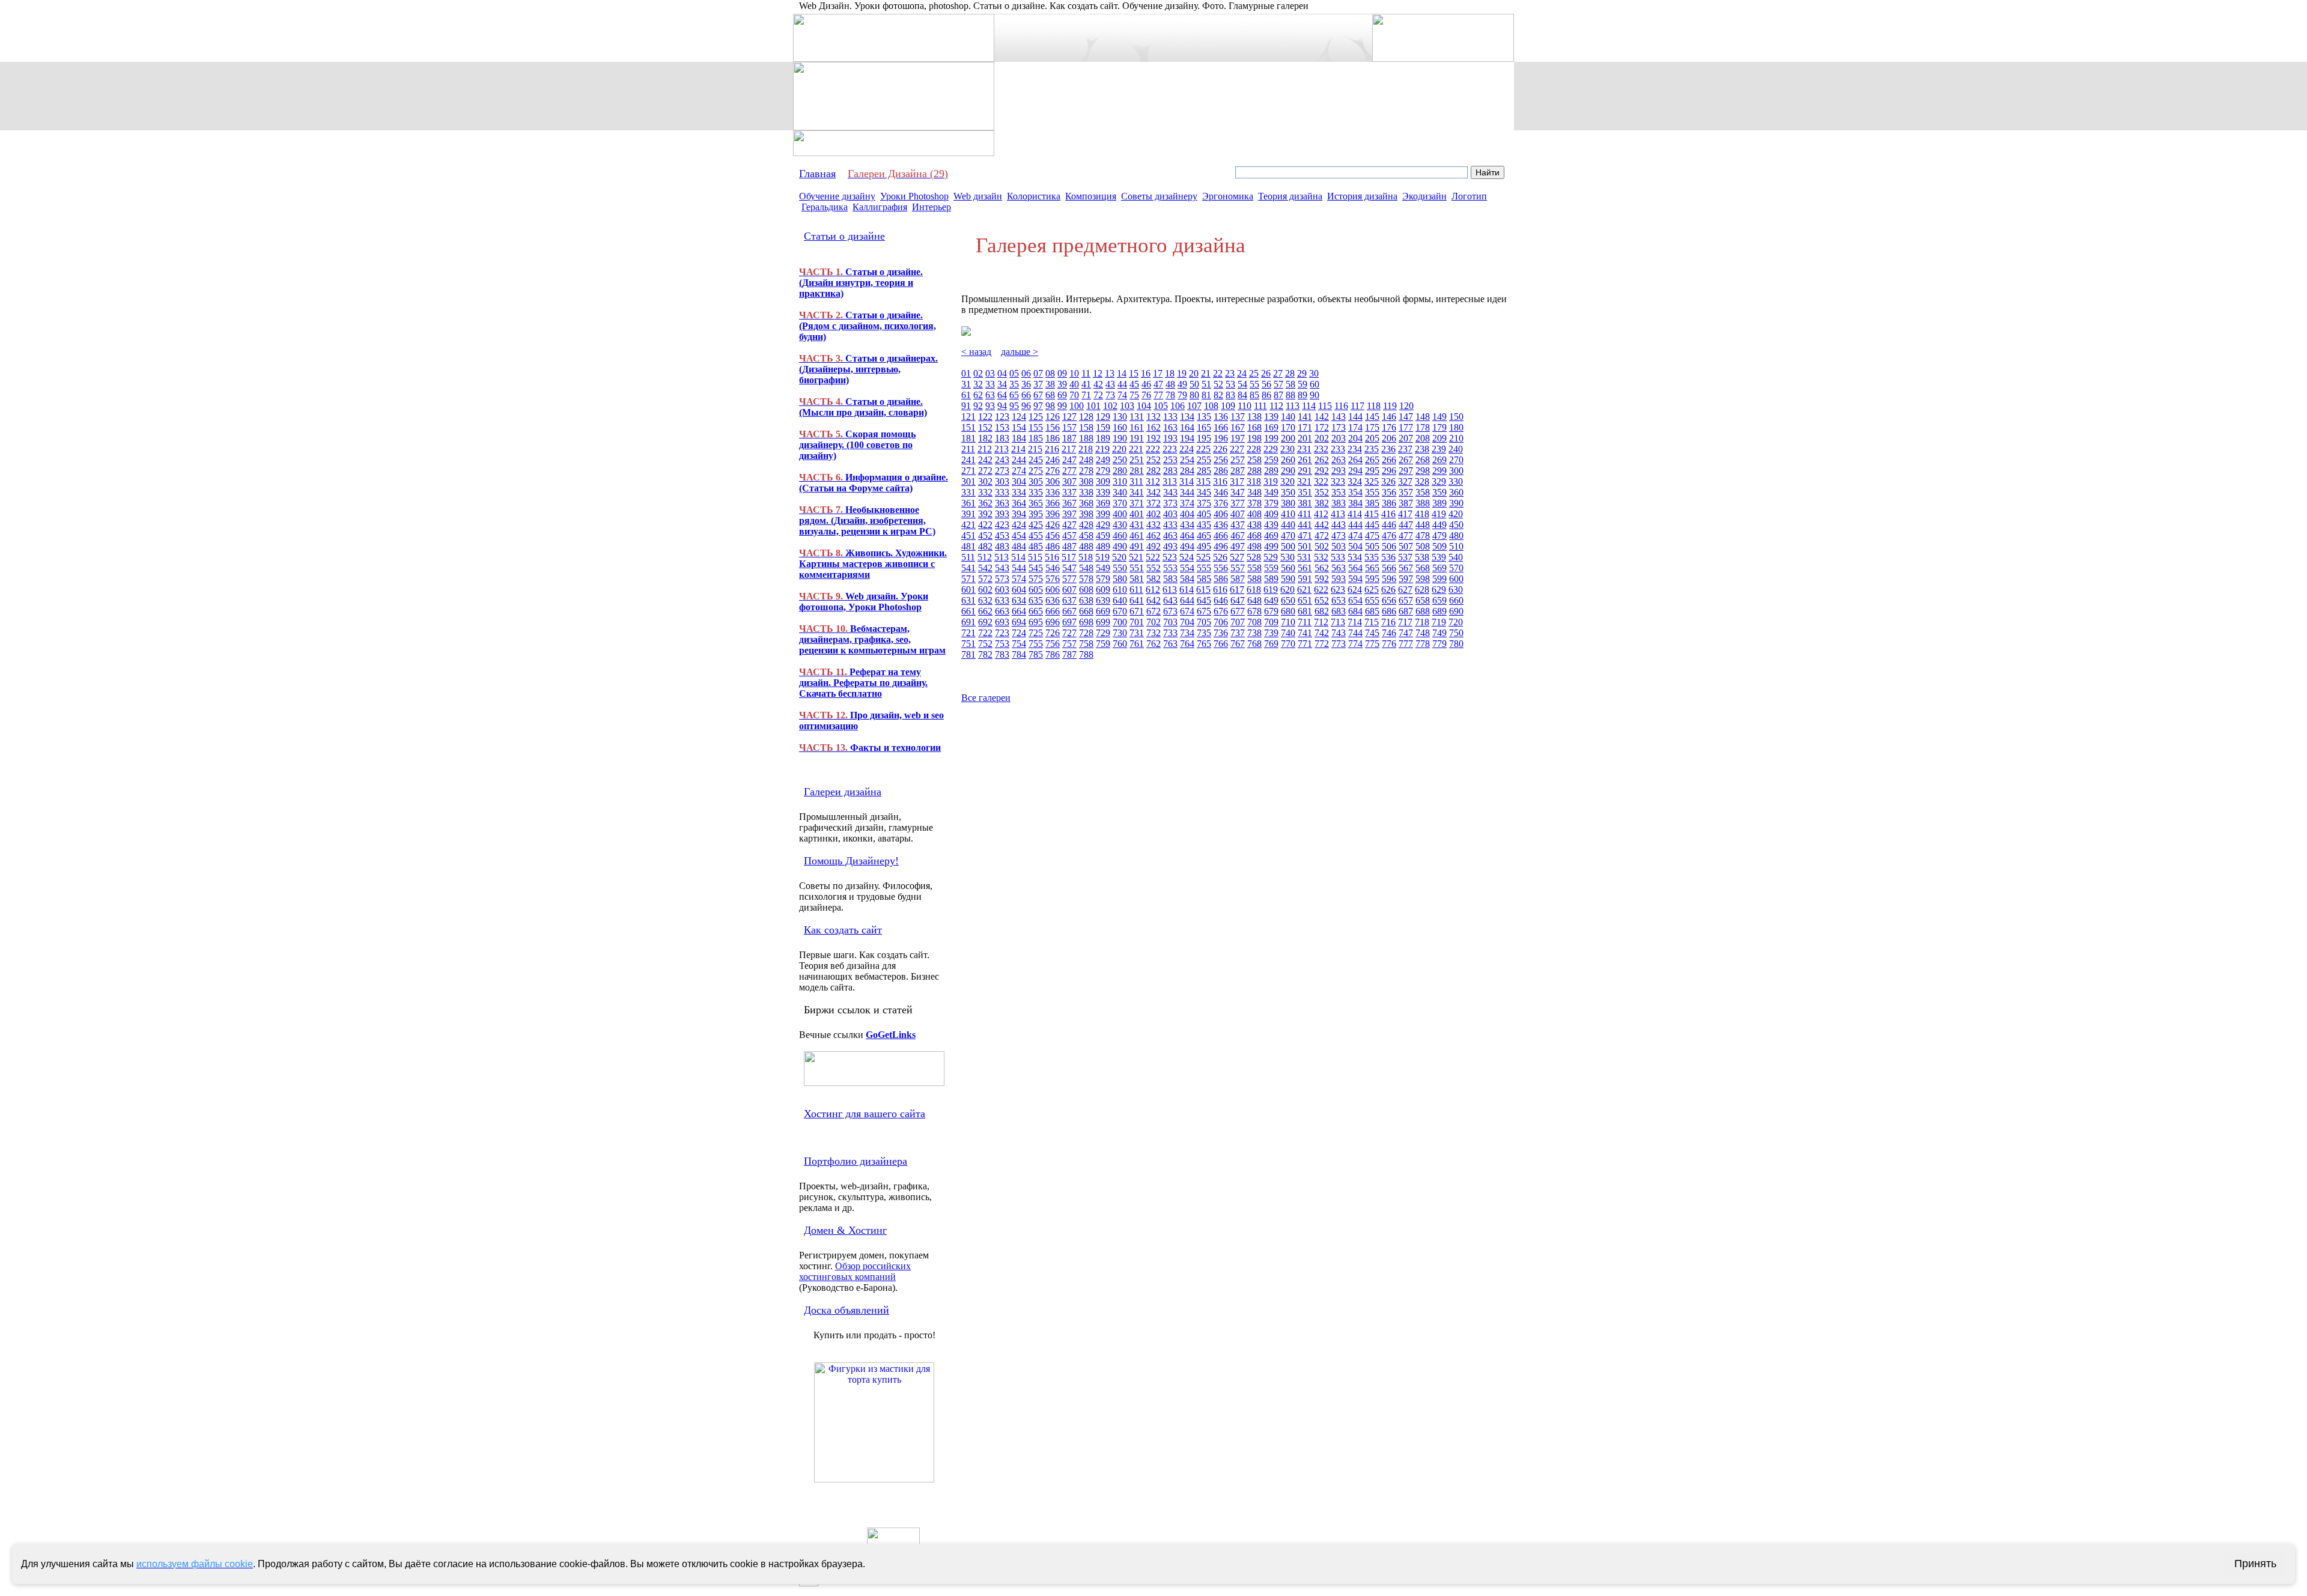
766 (1221, 644)
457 (1069, 536)
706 (1221, 622)
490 (1120, 546)
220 (1119, 449)
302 (985, 481)
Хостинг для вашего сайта (865, 1114)
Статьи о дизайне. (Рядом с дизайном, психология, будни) (868, 326)
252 (1153, 460)
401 (1137, 514)
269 (1439, 460)
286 (1221, 471)
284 (1187, 471)
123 (1002, 417)
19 (1182, 373)
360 (1456, 492)
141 (1305, 417)
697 (1069, 622)
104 (1144, 406)
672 (1153, 611)
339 (1103, 492)
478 (1423, 536)
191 (1137, 438)
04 (1002, 373)
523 (1170, 557)
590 (1288, 579)
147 (1406, 417)
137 (1238, 417)
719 (1439, 622)
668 (1086, 611)
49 (1182, 384)
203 (1339, 438)
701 (1137, 622)
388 (1423, 503)
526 (1220, 557)
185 (1036, 438)
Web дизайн (978, 196)
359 (1439, 492)
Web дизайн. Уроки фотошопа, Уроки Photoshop (864, 602)
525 (1203, 557)
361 (968, 503)
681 (1305, 611)
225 (1203, 449)
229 (1271, 449)
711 (1305, 622)
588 (1254, 579)
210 (1456, 438)
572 (985, 579)
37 (1038, 384)
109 (1228, 406)
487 (1069, 546)
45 (1134, 384)
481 (968, 546)
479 (1439, 536)
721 (968, 633)
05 (1014, 373)
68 (1050, 395)
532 (1321, 557)
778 (1423, 644)
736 (1221, 633)
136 (1221, 417)
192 (1153, 438)
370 (1120, 503)
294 (1355, 471)
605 (1036, 590)
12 (1098, 373)
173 (1339, 427)
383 (1339, 503)
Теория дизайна (1290, 196)
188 (1086, 438)
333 (1002, 492)
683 (1339, 611)
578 (1086, 579)
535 (1372, 557)
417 (1405, 514)
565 (1372, 568)
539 (1439, 557)
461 (1137, 536)
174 (1355, 427)
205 (1372, 438)
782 (985, 654)
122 (985, 417)
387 (1406, 503)
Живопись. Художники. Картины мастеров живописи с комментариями (873, 564)
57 (1278, 384)
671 (1137, 611)
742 (1322, 633)
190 (1120, 438)
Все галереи (986, 698)
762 (1153, 644)
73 (1110, 395)
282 (1153, 471)
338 (1086, 492)
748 (1423, 633)
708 (1254, 622)
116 (1341, 406)
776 (1389, 644)
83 (1230, 395)
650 (1288, 600)
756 (1053, 644)
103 (1127, 406)
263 (1339, 460)
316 (1220, 481)
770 (1288, 644)
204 (1355, 438)
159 (1103, 427)
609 (1103, 590)
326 (1388, 481)
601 (968, 590)
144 (1355, 417)
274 (1019, 471)
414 (1355, 514)
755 (1036, 644)
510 (1456, 546)
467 (1238, 536)
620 (1287, 590)
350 (1288, 492)
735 (1204, 633)
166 (1221, 427)
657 (1406, 600)
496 (1221, 546)
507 (1406, 546)
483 (1002, 546)
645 (1204, 600)
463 (1170, 536)
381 (1305, 503)
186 (1053, 438)
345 (1204, 492)
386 (1389, 503)
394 (1019, 514)
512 (985, 557)
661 (968, 611)
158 (1086, 427)
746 (1389, 633)
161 (1137, 427)
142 (1322, 417)
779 (1439, 644)
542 (985, 568)
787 (1069, 654)
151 (968, 427)
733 (1170, 633)
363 (1002, 503)
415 (1372, 514)
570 (1456, 568)
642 (1153, 600)
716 (1388, 622)
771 (1305, 644)
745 (1372, 633)
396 (1053, 514)
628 (1422, 590)
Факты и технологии (870, 748)
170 (1288, 427)
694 (1019, 622)
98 (1050, 406)
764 (1187, 644)
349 (1271, 492)
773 (1339, 644)
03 (990, 373)
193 (1170, 438)
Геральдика (825, 207)
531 (1304, 557)
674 (1187, 611)
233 (1338, 449)
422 (985, 525)
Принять (2255, 1564)
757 (1069, 644)
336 (1053, 492)
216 (1052, 449)
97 (1038, 406)
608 (1086, 590)
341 (1137, 492)
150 (1456, 417)
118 (1374, 406)
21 (1206, 373)
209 (1439, 438)
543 (1002, 568)
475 (1372, 536)
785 (1036, 654)
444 (1355, 525)
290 (1288, 471)
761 (1137, 644)
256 (1221, 460)
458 (1086, 536)
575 (1036, 579)
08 (1050, 373)
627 (1405, 590)
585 (1204, 579)
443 (1339, 525)
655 (1372, 600)
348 (1254, 492)
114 (1309, 406)
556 (1221, 568)
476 (1389, 536)
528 (1254, 557)
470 (1288, 536)
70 (1074, 395)
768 (1254, 644)
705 (1204, 622)
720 (1456, 622)
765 (1204, 644)
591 (1305, 579)
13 (1110, 373)
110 (1245, 406)
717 (1405, 622)
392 (985, 514)
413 (1338, 514)
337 (1069, 492)
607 (1069, 590)
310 (1120, 481)
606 (1053, 590)
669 (1103, 611)
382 (1322, 503)
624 (1355, 590)
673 (1170, 611)
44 (1122, 384)
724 (1019, 633)
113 (1293, 406)
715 (1372, 622)
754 (1019, 644)
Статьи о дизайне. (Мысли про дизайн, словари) (863, 407)
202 (1322, 438)
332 (985, 492)
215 (1035, 449)
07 (1038, 373)
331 (968, 492)
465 (1204, 536)
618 (1254, 590)
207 (1406, 438)
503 (1339, 546)
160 (1120, 427)
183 (1002, 438)
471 (1305, 536)
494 (1187, 546)
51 (1206, 384)
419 (1439, 514)
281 (1137, 471)
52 (1218, 384)
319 (1271, 481)
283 (1170, 471)
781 (968, 654)
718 (1422, 622)
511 (968, 557)
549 (1103, 568)
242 (985, 460)
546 (1053, 568)
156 (1053, 427)
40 (1074, 384)
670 (1120, 611)
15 (1134, 373)
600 (1456, 579)
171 (1305, 427)
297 (1406, 471)
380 (1288, 503)
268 (1423, 460)
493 (1170, 546)
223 (1170, 449)
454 (1019, 536)
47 (1158, 384)
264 (1355, 460)
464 (1187, 536)
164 (1187, 427)
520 (1119, 557)
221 (1136, 449)
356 (1389, 492)
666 (1053, 611)
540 (1456, 557)
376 (1221, 503)
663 (1002, 611)
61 (966, 395)
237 (1405, 449)
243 (1002, 460)
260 (1288, 460)
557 (1238, 568)
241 (968, 460)
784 (1019, 654)
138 (1254, 417)
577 (1069, 579)
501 (1305, 546)
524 (1187, 557)
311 (1136, 481)
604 (1019, 590)
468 (1254, 536)
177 (1406, 427)
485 (1036, 546)
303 (1002, 481)
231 (1304, 449)
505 (1372, 546)
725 (1036, 633)
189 (1103, 438)
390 (1456, 503)
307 (1069, 481)
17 (1158, 373)
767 (1238, 644)
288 (1254, 471)
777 (1406, 644)
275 (1036, 471)
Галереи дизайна (843, 792)
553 (1170, 568)
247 (1069, 460)
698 (1086, 622)
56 (1266, 384)
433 (1170, 525)
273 (1002, 471)
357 (1406, 492)
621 (1304, 590)
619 (1271, 590)
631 (968, 600)
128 (1086, 417)
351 (1305, 492)
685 (1372, 611)
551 (1137, 568)
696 (1053, 622)
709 (1271, 622)
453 (1002, 536)
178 (1423, 427)
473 (1339, 536)
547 (1069, 568)
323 (1338, 481)
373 (1170, 503)
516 (1052, 557)
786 (1053, 654)
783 (1002, 654)
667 (1069, 611)
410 (1288, 514)
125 (1036, 417)
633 (1002, 600)
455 (1036, 536)
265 (1372, 460)
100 (1077, 406)
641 (1137, 600)
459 (1103, 536)
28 (1290, 373)
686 (1389, 611)
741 (1305, 633)
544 (1019, 568)
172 (1322, 427)
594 (1355, 579)
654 (1355, 600)
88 (1290, 395)
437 (1238, 525)
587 (1238, 579)
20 (1194, 373)
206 (1389, 438)
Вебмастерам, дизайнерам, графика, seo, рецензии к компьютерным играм (872, 639)
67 (1038, 395)
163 (1170, 427)
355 (1372, 492)
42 (1098, 384)
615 (1203, 590)
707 (1238, 622)
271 (968, 471)
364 (1019, 503)
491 (1137, 546)
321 (1304, 481)
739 (1271, 633)
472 (1322, 536)
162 (1153, 427)
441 (1305, 525)
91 (966, 406)
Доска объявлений (847, 1310)
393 (1002, 514)
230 (1287, 449)
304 (1019, 481)
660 (1456, 600)
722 (985, 633)
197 (1238, 438)
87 (1278, 395)
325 (1372, 481)
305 (1036, 481)
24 (1242, 373)
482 (985, 546)
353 (1339, 492)
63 (990, 395)
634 (1019, 600)
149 (1439, 417)
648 (1254, 600)
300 (1456, 471)
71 (1086, 395)
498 (1254, 546)
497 (1238, 546)
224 (1187, 449)
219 (1102, 449)
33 (990, 384)
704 (1187, 622)
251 (1137, 460)
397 (1069, 514)
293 (1339, 471)
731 (1137, 633)
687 (1406, 611)
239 (1439, 449)
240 (1456, 449)
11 (1086, 373)
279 (1103, 471)
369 (1103, 503)
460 (1120, 536)
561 (1305, 568)
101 (1093, 406)
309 (1103, 481)
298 (1423, 471)
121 (968, 417)
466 (1221, 536)
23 (1230, 373)
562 (1322, 568)
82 (1218, 395)
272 (985, 471)
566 (1389, 568)
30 (1314, 373)
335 (1036, 492)
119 (1390, 406)
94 (1002, 406)
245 (1036, 460)
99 (1062, 406)
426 (1053, 525)
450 (1456, 525)
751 (968, 644)
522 (1153, 557)
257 (1238, 460)
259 (1271, 460)
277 (1069, 471)
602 (985, 590)
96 (1026, 406)
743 (1339, 633)
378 (1254, 503)
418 (1422, 514)
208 (1423, 438)
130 (1120, 417)
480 (1456, 536)
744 (1355, 633)
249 (1103, 460)
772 (1322, 644)
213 (1002, 449)
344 (1187, 492)
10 (1074, 373)
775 (1372, 644)
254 (1187, 460)
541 (968, 568)
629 (1439, 590)
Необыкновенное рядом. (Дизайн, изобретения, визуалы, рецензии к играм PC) (867, 520)
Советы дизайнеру (1159, 196)
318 (1254, 481)
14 (1122, 373)
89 (1302, 395)
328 (1422, 481)
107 (1194, 406)
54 (1242, 384)
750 (1456, 633)
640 (1120, 600)
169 (1271, 427)
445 (1372, 525)
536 (1388, 557)
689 (1439, 611)
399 (1103, 514)
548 (1086, 568)
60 (1315, 384)
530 (1287, 557)
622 (1321, 590)
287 (1238, 471)
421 (968, 525)
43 (1110, 384)
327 (1405, 481)
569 (1439, 568)
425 (1036, 525)
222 (1153, 449)
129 (1103, 417)
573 (1002, 579)
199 (1271, 438)
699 (1103, 622)
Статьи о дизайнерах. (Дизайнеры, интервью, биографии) (868, 369)
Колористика (1034, 196)
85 (1254, 395)
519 (1102, 557)
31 (966, 384)
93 (990, 406)
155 (1036, 427)
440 (1288, 525)
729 (1103, 633)
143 (1339, 417)
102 (1110, 406)
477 (1406, 536)
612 (1153, 590)
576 (1053, 579)
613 (1170, 590)
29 (1302, 373)
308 (1086, 481)
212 (985, 449)
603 (1002, 590)
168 (1254, 427)
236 (1388, 449)
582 (1153, 579)
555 (1204, 568)
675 (1204, 611)
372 (1153, 503)
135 (1204, 417)
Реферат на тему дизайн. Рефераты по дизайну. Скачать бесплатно (863, 683)
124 (1019, 417)
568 (1423, 568)
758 (1086, 644)
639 (1103, 600)
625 (1372, 590)
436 (1221, 525)
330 (1456, 481)
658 (1423, 600)
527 (1237, 557)
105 (1161, 406)
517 (1069, 557)
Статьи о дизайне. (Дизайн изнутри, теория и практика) (861, 283)
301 (968, 481)
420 (1456, 514)
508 (1423, 546)
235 (1372, 449)
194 (1187, 438)
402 (1153, 514)
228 (1254, 449)
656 (1389, 600)
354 (1355, 492)
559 (1271, 568)
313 (1170, 481)
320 (1287, 481)
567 (1406, 568)
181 (968, 438)
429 (1103, 525)
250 (1120, 460)
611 (1136, 590)
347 (1238, 492)
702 (1153, 622)
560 (1288, 568)
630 (1456, 590)
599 (1439, 579)
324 (1355, 481)
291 (1305, 471)
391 (968, 514)
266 (1389, 460)
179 (1439, 427)
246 (1053, 460)
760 (1120, 644)
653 (1339, 600)
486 (1053, 546)
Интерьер (932, 207)
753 (1002, 644)
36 (1026, 384)
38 (1050, 384)
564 (1355, 568)
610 (1120, 590)
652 (1322, 600)
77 (1158, 395)
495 (1204, 546)
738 (1254, 633)
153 (1002, 427)
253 (1170, 460)
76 (1146, 395)
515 (1035, 557)
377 (1238, 503)
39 (1062, 384)
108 (1211, 406)
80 (1194, 395)
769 (1271, 644)
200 (1288, 438)
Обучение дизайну (837, 196)
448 (1423, 525)
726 (1053, 633)
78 (1170, 395)
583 (1170, 579)
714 (1355, 622)
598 (1423, 579)
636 (1053, 600)
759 (1103, 644)
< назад (976, 352)
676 (1221, 611)
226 (1220, 449)
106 (1178, 406)
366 (1053, 503)
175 (1372, 427)
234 (1355, 449)
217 (1069, 449)
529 (1271, 557)
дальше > (1020, 352)
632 (985, 600)
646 (1221, 600)
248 (1086, 460)
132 (1153, 417)
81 (1206, 395)
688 (1423, 611)
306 (1053, 481)
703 (1170, 622)
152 (985, 427)
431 (1137, 525)
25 (1254, 373)
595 (1372, 579)
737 (1238, 633)
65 (1014, 395)
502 (1322, 546)
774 (1355, 644)
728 (1086, 633)
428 (1086, 525)
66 (1026, 395)
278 (1086, 471)
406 (1221, 514)
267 (1406, 460)
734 (1187, 633)
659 (1439, 600)
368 (1086, 503)
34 (1002, 384)
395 (1036, 514)
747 (1406, 633)
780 (1456, 644)
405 (1204, 514)
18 (1170, 373)
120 (1406, 406)
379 (1271, 503)
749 (1439, 633)
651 (1305, 600)
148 (1423, 417)
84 (1242, 395)
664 (1019, 611)
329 (1439, 481)
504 (1355, 546)
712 (1321, 622)
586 (1221, 579)
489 (1103, 546)
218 (1086, 449)
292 (1322, 471)
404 (1187, 514)
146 (1389, 417)
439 (1271, 525)
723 (1002, 633)
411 (1305, 514)
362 (985, 503)
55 (1254, 384)
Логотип (1469, 196)
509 (1439, 546)
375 (1204, 503)
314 (1187, 481)
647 (1238, 600)
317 (1237, 481)
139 (1271, 417)
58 (1290, 384)
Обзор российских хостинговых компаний (855, 1271)
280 (1120, 471)
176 (1389, 427)
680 (1288, 611)
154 (1019, 427)
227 (1237, 449)
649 (1271, 600)
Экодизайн (1424, 196)
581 (1137, 579)
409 (1271, 514)
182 (985, 438)
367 (1069, 503)
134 (1187, 417)
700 (1120, 622)
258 (1254, 460)
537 (1405, 557)
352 (1322, 492)
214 (1018, 449)
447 (1406, 525)
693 (1002, 622)
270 (1456, 460)
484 (1019, 546)
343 (1170, 492)
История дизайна (1362, 196)
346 (1221, 492)
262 (1322, 460)
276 (1053, 471)
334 (1019, 492)
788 (1086, 654)
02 (978, 373)
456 (1053, 536)
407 (1238, 514)
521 (1136, 557)
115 (1325, 406)
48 (1170, 384)
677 (1238, 611)
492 (1153, 546)
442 (1322, 525)
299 (1439, 471)
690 (1456, 611)
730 (1120, 633)
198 (1254, 438)
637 (1069, 600)
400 (1120, 514)
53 (1230, 384)
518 (1086, 557)
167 (1238, 427)
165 (1204, 427)
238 (1422, 449)
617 (1237, 590)
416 (1388, 514)
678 (1254, 611)
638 (1086, 600)
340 (1120, 492)
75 (1134, 395)
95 (1014, 406)
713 (1338, 622)
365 (1036, 503)
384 (1355, 503)
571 (968, 579)
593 (1339, 579)
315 (1203, 481)
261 (1305, 460)
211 (968, 449)
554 (1187, 568)
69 (1062, 395)
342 (1153, 492)
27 (1278, 373)
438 (1254, 525)
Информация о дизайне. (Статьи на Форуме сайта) (874, 483)
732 (1153, 633)
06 (1026, 373)
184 (1019, 438)
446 (1389, 525)
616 (1220, 590)
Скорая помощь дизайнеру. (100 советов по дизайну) (857, 445)
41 (1086, 384)
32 (978, 384)
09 (1062, 373)
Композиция (1091, 196)
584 (1187, 579)
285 (1204, 471)
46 (1146, 384)
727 (1069, 633)
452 (985, 536)
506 (1389, 546)
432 (1153, 525)
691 (968, 622)
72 (1098, 395)
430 (1120, 525)
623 (1338, 590)
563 (1339, 568)
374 (1187, 503)
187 (1069, 438)
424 (1019, 525)
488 (1086, 546)
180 (1456, 427)
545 (1036, 568)
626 (1388, 590)
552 (1153, 568)
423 (1002, 525)
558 (1254, 568)
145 (1372, 417)
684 (1355, 611)
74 (1122, 395)
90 (1315, 395)
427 (1069, 525)
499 (1271, 546)
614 (1187, 590)
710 (1288, 622)
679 (1271, 611)
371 (1137, 503)
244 (1019, 460)
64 (1002, 395)
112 (1276, 406)
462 (1153, 536)
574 (1019, 579)
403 (1170, 514)
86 (1266, 395)
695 (1036, 622)
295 (1372, 471)
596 (1389, 579)
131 (1137, 417)
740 (1288, 633)
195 (1204, 438)
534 (1355, 557)
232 (1321, 449)
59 (1302, 384)
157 (1069, 427)
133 (1170, 417)
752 (985, 644)
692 (985, 622)
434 (1187, 525)
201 (1305, 438)
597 (1406, 579)
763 (1170, 644)
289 (1271, 471)
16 (1146, 373)
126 (1053, 417)
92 (978, 406)
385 (1372, 503)
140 (1288, 417)
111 (1260, 406)
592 (1322, 579)
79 (1182, 395)
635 (1036, 600)
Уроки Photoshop (914, 196)
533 (1338, 557)
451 (968, 536)
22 (1218, 373)
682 (1322, 611)
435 (1204, 525)
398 (1086, 514)
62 (978, 395)
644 (1187, 600)
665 (1036, 611)
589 (1271, 579)
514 (1018, 557)
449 (1439, 525)
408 (1254, 514)
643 (1170, 600)
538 (1422, 557)
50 (1194, 384)
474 (1355, 536)
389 (1439, 503)
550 (1120, 568)
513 (1002, 557)
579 (1103, 579)
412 (1321, 514)
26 (1266, 373)
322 (1321, 481)
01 (966, 373)
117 (1357, 406)
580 (1120, 579)
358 (1423, 492)
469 (1271, 536)
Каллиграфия (880, 207)
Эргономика (1228, 196)
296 (1389, 471)
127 (1069, 417)
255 (1204, 460)
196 (1221, 438)
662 (985, 611)
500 (1288, 546)
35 (1014, 384)
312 (1153, 481)
